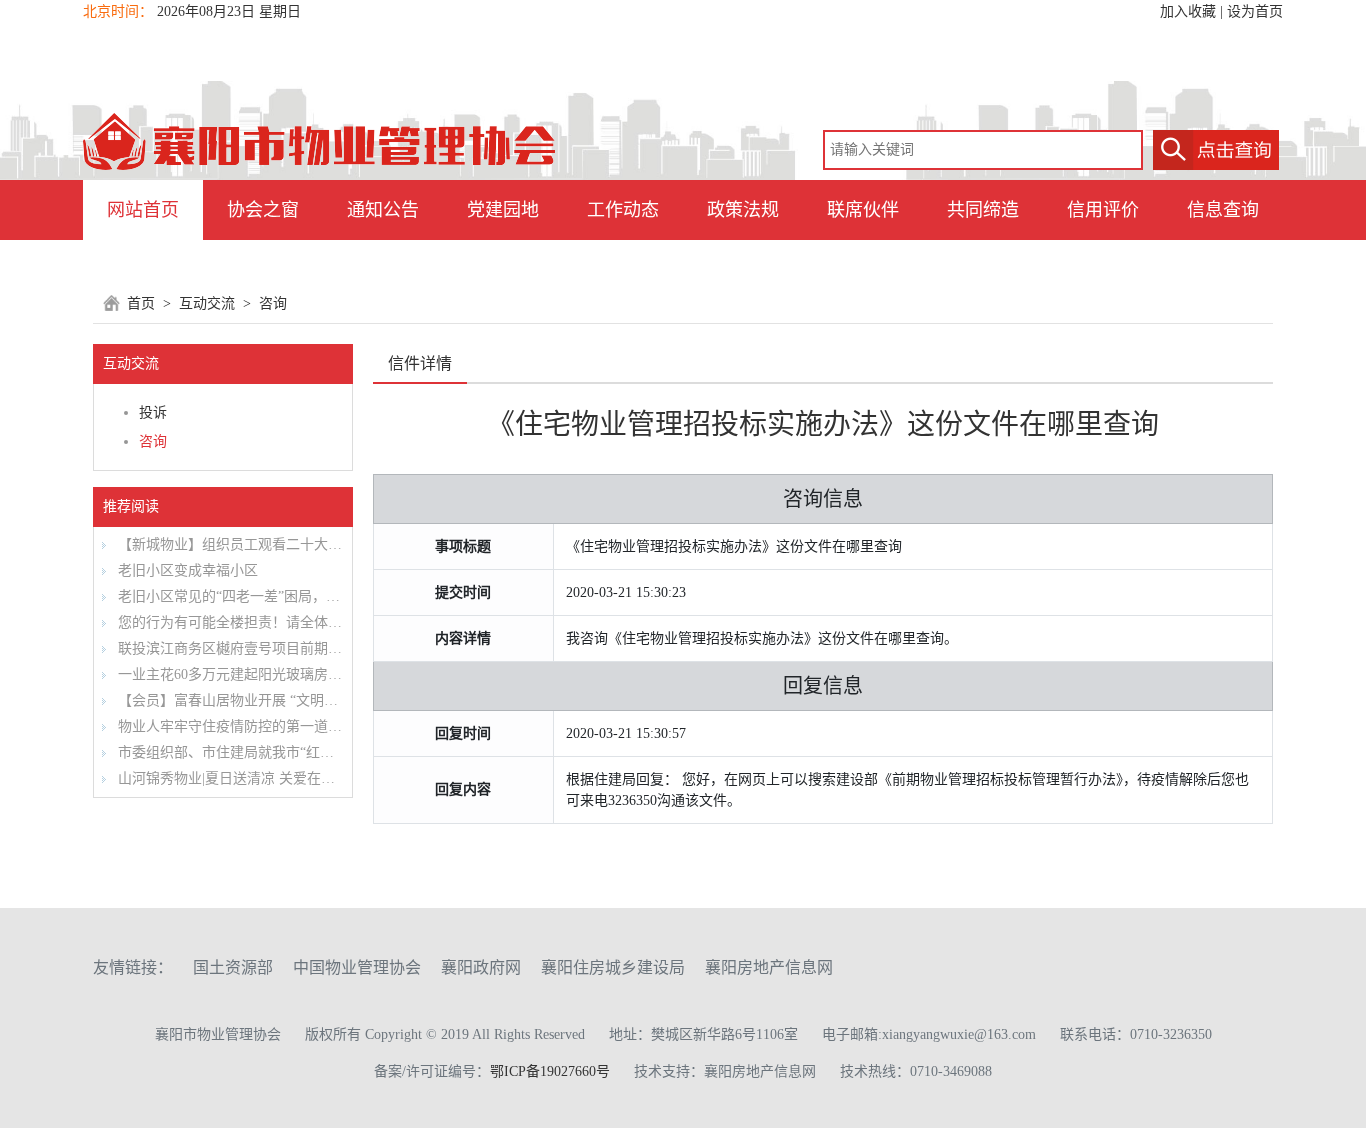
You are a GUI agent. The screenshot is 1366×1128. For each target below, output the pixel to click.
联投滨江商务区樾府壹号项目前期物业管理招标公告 (228, 648)
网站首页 (143, 210)
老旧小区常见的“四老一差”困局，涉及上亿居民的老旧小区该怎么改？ (228, 596)
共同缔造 (983, 210)
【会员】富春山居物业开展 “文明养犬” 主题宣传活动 (228, 700)
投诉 (153, 412)
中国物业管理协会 (357, 967)
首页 (141, 303)
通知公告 (383, 210)
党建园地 (503, 210)
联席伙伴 (863, 210)
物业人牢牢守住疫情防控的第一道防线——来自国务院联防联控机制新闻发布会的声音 (228, 726)
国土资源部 (233, 967)
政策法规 (743, 210)
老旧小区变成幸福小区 (186, 570)
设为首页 (1255, 11)
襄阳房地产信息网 (769, 967)
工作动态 (623, 210)
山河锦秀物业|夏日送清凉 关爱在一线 (228, 778)
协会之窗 (263, 210)
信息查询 (1223, 210)
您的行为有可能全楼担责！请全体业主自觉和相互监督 (228, 622)
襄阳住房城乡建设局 (613, 967)
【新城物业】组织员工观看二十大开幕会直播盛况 (228, 544)
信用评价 (1103, 210)
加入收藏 (1188, 11)
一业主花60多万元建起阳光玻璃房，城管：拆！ (228, 674)
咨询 (273, 303)
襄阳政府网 (481, 967)
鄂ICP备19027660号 (550, 1071)
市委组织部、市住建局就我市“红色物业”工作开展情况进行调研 (228, 752)
